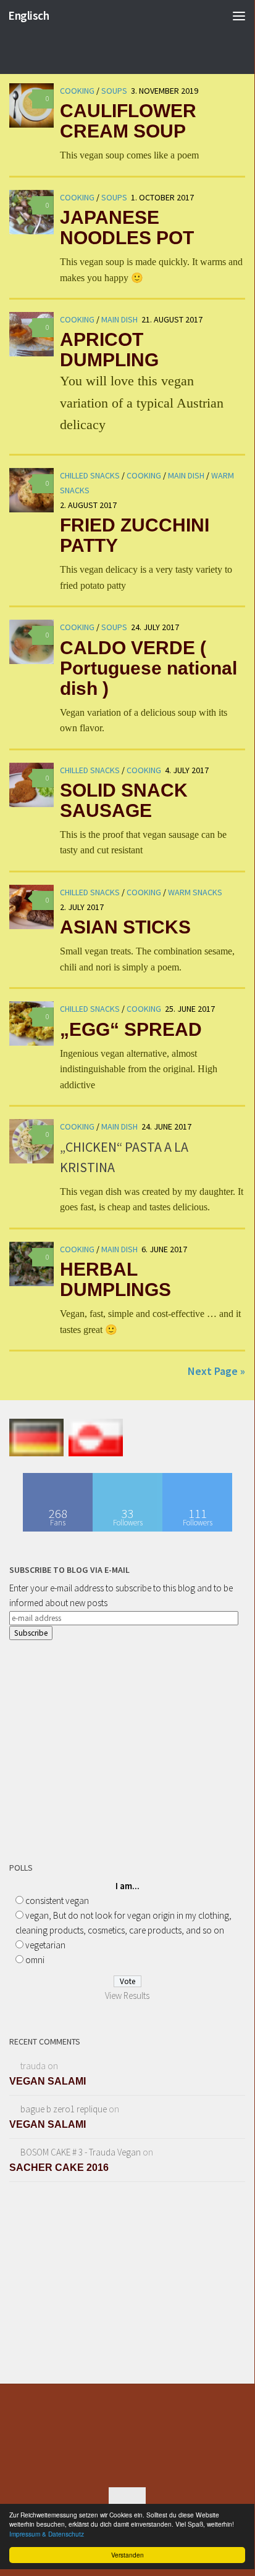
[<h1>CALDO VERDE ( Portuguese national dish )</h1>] (31, 642)
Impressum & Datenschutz (47, 2534)
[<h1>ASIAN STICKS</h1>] (31, 907)
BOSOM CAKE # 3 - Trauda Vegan (81, 2152)
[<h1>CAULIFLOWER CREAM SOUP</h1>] (31, 105)
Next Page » (216, 1371)
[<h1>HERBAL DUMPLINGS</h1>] (31, 1264)
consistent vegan (57, 1901)
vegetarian (45, 1945)
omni (35, 1960)
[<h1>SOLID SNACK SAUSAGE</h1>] (31, 785)
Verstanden (127, 2555)
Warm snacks (195, 892)
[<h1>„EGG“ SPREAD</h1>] (31, 1023)
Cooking (77, 197)
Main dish (119, 319)
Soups (114, 197)
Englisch (28, 15)
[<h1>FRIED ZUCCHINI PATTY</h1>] (31, 490)
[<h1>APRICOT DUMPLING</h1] (31, 334)
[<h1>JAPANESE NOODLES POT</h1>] (31, 212)
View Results (127, 1996)
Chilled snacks (90, 475)
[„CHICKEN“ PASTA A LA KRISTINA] (31, 1141)
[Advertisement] (102, 1748)
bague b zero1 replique (64, 2109)
